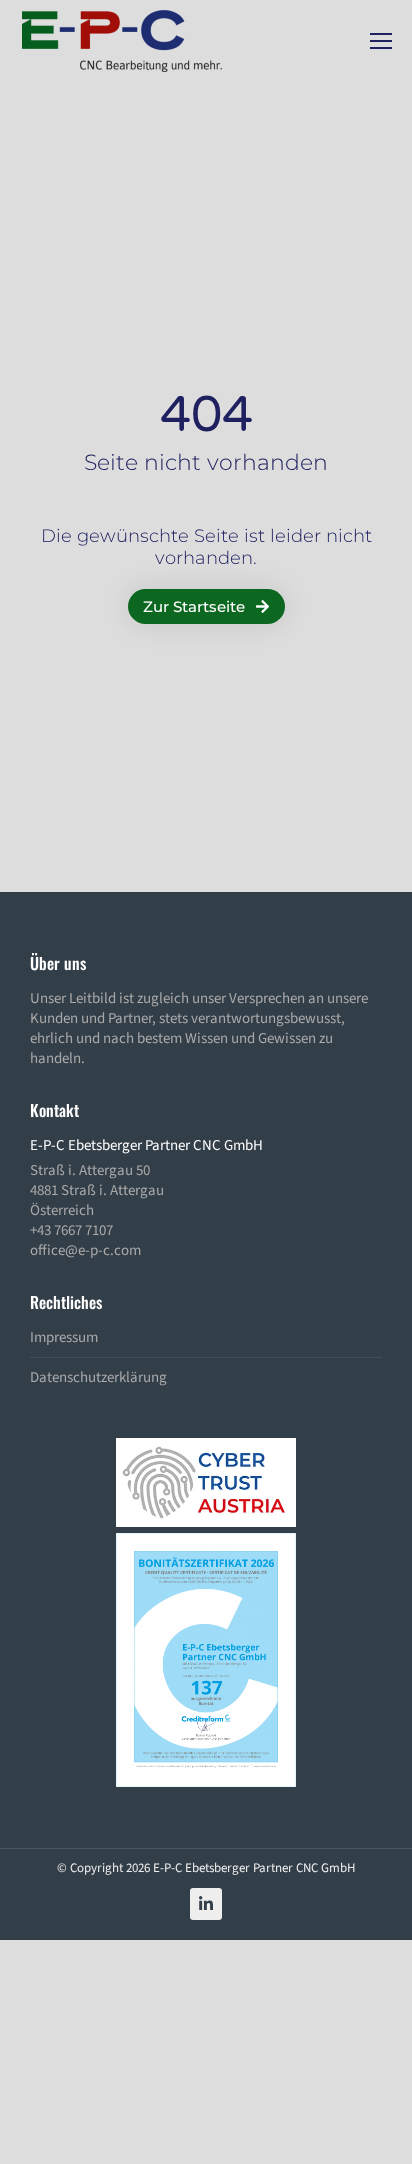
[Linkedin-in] (206, 1904)
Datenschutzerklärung (98, 1378)
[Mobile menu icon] (381, 41)
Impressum (64, 1338)
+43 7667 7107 (71, 1230)
